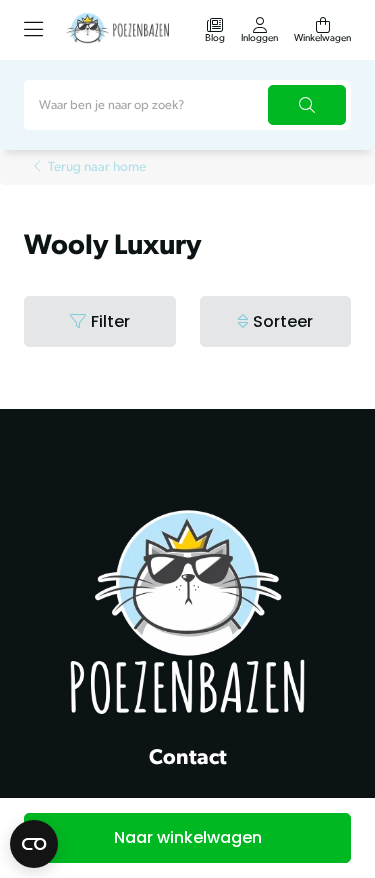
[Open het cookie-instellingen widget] (34, 844)
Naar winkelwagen (188, 837)
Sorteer (283, 321)
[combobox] (187, 105)
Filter (110, 321)
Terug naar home (97, 167)
